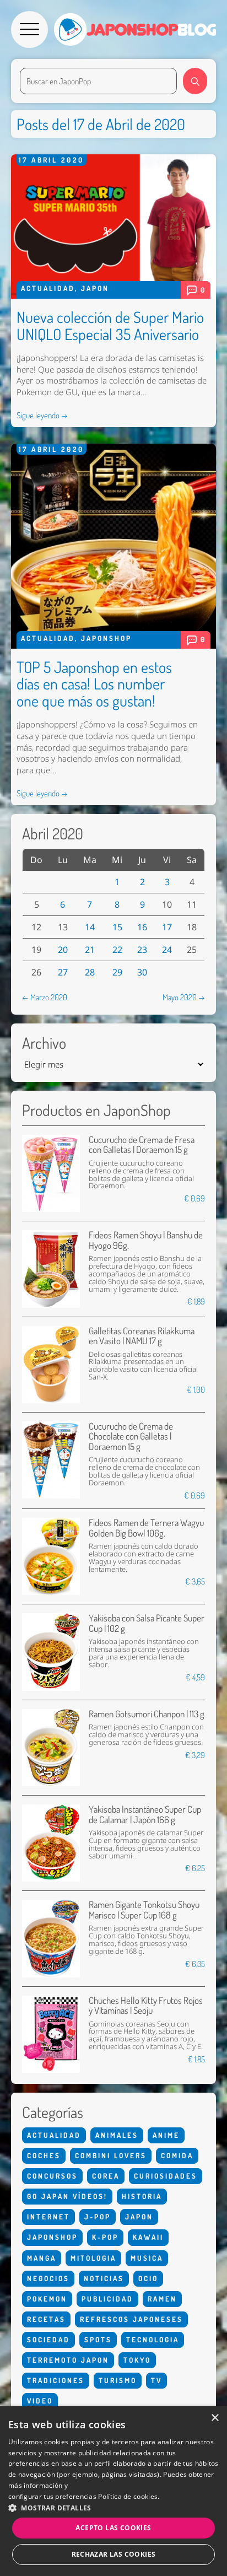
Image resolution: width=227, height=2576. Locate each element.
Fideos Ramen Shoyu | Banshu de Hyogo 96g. (146, 1240)
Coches (44, 2155)
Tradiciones (56, 2380)
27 (63, 972)
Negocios (48, 2278)
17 (167, 927)
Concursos (52, 2176)
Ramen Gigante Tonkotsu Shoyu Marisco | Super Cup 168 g (144, 1909)
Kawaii (148, 2237)
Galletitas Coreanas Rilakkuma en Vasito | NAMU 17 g (142, 1336)
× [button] (215, 2418)
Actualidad (48, 288)
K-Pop (105, 2237)
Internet (48, 2217)
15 (117, 927)
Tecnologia (153, 2340)
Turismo (118, 2380)
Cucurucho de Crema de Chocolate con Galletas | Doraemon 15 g (131, 1436)
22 (117, 950)
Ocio (148, 2278)
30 (142, 972)
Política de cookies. (129, 2496)
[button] (113, 2508)
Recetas (46, 2319)
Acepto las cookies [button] (113, 2528)
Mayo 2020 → (184, 997)
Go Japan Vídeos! (67, 2196)
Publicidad (107, 2299)
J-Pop (98, 2217)
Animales (117, 2135)
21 (90, 950)
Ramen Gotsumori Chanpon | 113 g (147, 1714)
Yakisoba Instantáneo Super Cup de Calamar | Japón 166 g (145, 1814)
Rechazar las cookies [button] (114, 2554)
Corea (106, 2176)
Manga (42, 2258)
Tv (156, 2380)
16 (142, 927)
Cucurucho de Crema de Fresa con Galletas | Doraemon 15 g (142, 1144)
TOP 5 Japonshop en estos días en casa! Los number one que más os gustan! (94, 684)
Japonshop (106, 638)
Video (40, 2401)
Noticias (104, 2278)
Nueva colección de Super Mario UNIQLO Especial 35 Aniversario (110, 325)
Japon (95, 288)
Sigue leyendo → (42, 415)
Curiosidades (166, 2176)
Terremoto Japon (68, 2360)
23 (142, 950)
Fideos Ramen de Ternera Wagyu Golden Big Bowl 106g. (146, 1527)
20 (63, 950)
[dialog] (113, 2491)
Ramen (162, 2299)
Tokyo (137, 2360)
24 (167, 950)
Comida (177, 2155)
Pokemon (47, 2299)
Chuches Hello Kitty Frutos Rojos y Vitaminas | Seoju (146, 2005)
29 (117, 972)
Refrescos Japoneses (131, 2319)
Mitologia (93, 2258)
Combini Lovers (111, 2155)
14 (90, 927)
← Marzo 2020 (45, 997)
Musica (147, 2258)
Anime (166, 2135)
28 (90, 972)
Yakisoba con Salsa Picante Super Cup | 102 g (147, 1623)
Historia (142, 2196)
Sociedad (48, 2340)
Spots (98, 2340)
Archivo (44, 1043)
